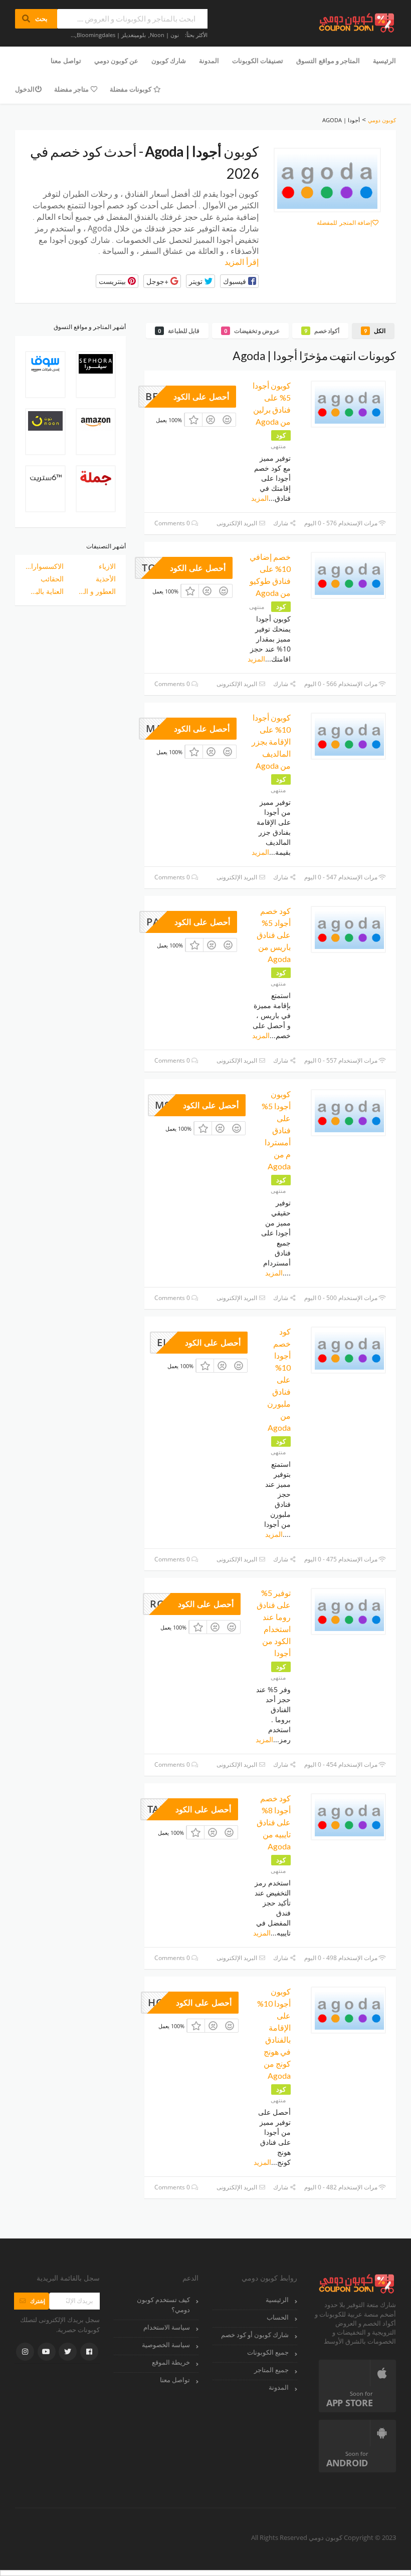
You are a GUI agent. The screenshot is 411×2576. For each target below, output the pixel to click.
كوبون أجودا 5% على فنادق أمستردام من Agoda (276, 1130)
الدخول (25, 89)
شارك (281, 523)
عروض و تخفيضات (252, 331)
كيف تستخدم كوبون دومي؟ (163, 2305)
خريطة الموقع (171, 2362)
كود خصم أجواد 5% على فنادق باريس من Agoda (274, 935)
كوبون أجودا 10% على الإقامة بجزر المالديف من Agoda (271, 741)
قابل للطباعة (179, 331)
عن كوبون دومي (116, 61)
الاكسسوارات (44, 566)
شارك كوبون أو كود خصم (255, 2335)
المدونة (209, 61)
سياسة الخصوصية (166, 2345)
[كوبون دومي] (357, 22)
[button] (239, 281)
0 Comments (173, 523)
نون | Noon (164, 35)
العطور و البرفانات (97, 591)
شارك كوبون (169, 61)
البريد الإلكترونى (238, 523)
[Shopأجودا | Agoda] (327, 180)
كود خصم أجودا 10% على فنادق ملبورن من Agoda (279, 1379)
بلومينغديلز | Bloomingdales (111, 35)
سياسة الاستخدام (167, 2327)
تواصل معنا (66, 61)
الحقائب (52, 579)
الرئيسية (384, 61)
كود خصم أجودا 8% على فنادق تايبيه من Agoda (274, 1822)
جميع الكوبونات (268, 2352)
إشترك (32, 2301)
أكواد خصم (322, 331)
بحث (36, 19)
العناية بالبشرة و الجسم (44, 591)
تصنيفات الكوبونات (258, 61)
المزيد (260, 498)
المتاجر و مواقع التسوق (328, 61)
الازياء (107, 566)
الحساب (278, 2317)
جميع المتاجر (271, 2370)
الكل (375, 331)
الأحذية (106, 579)
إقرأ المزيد (242, 262)
